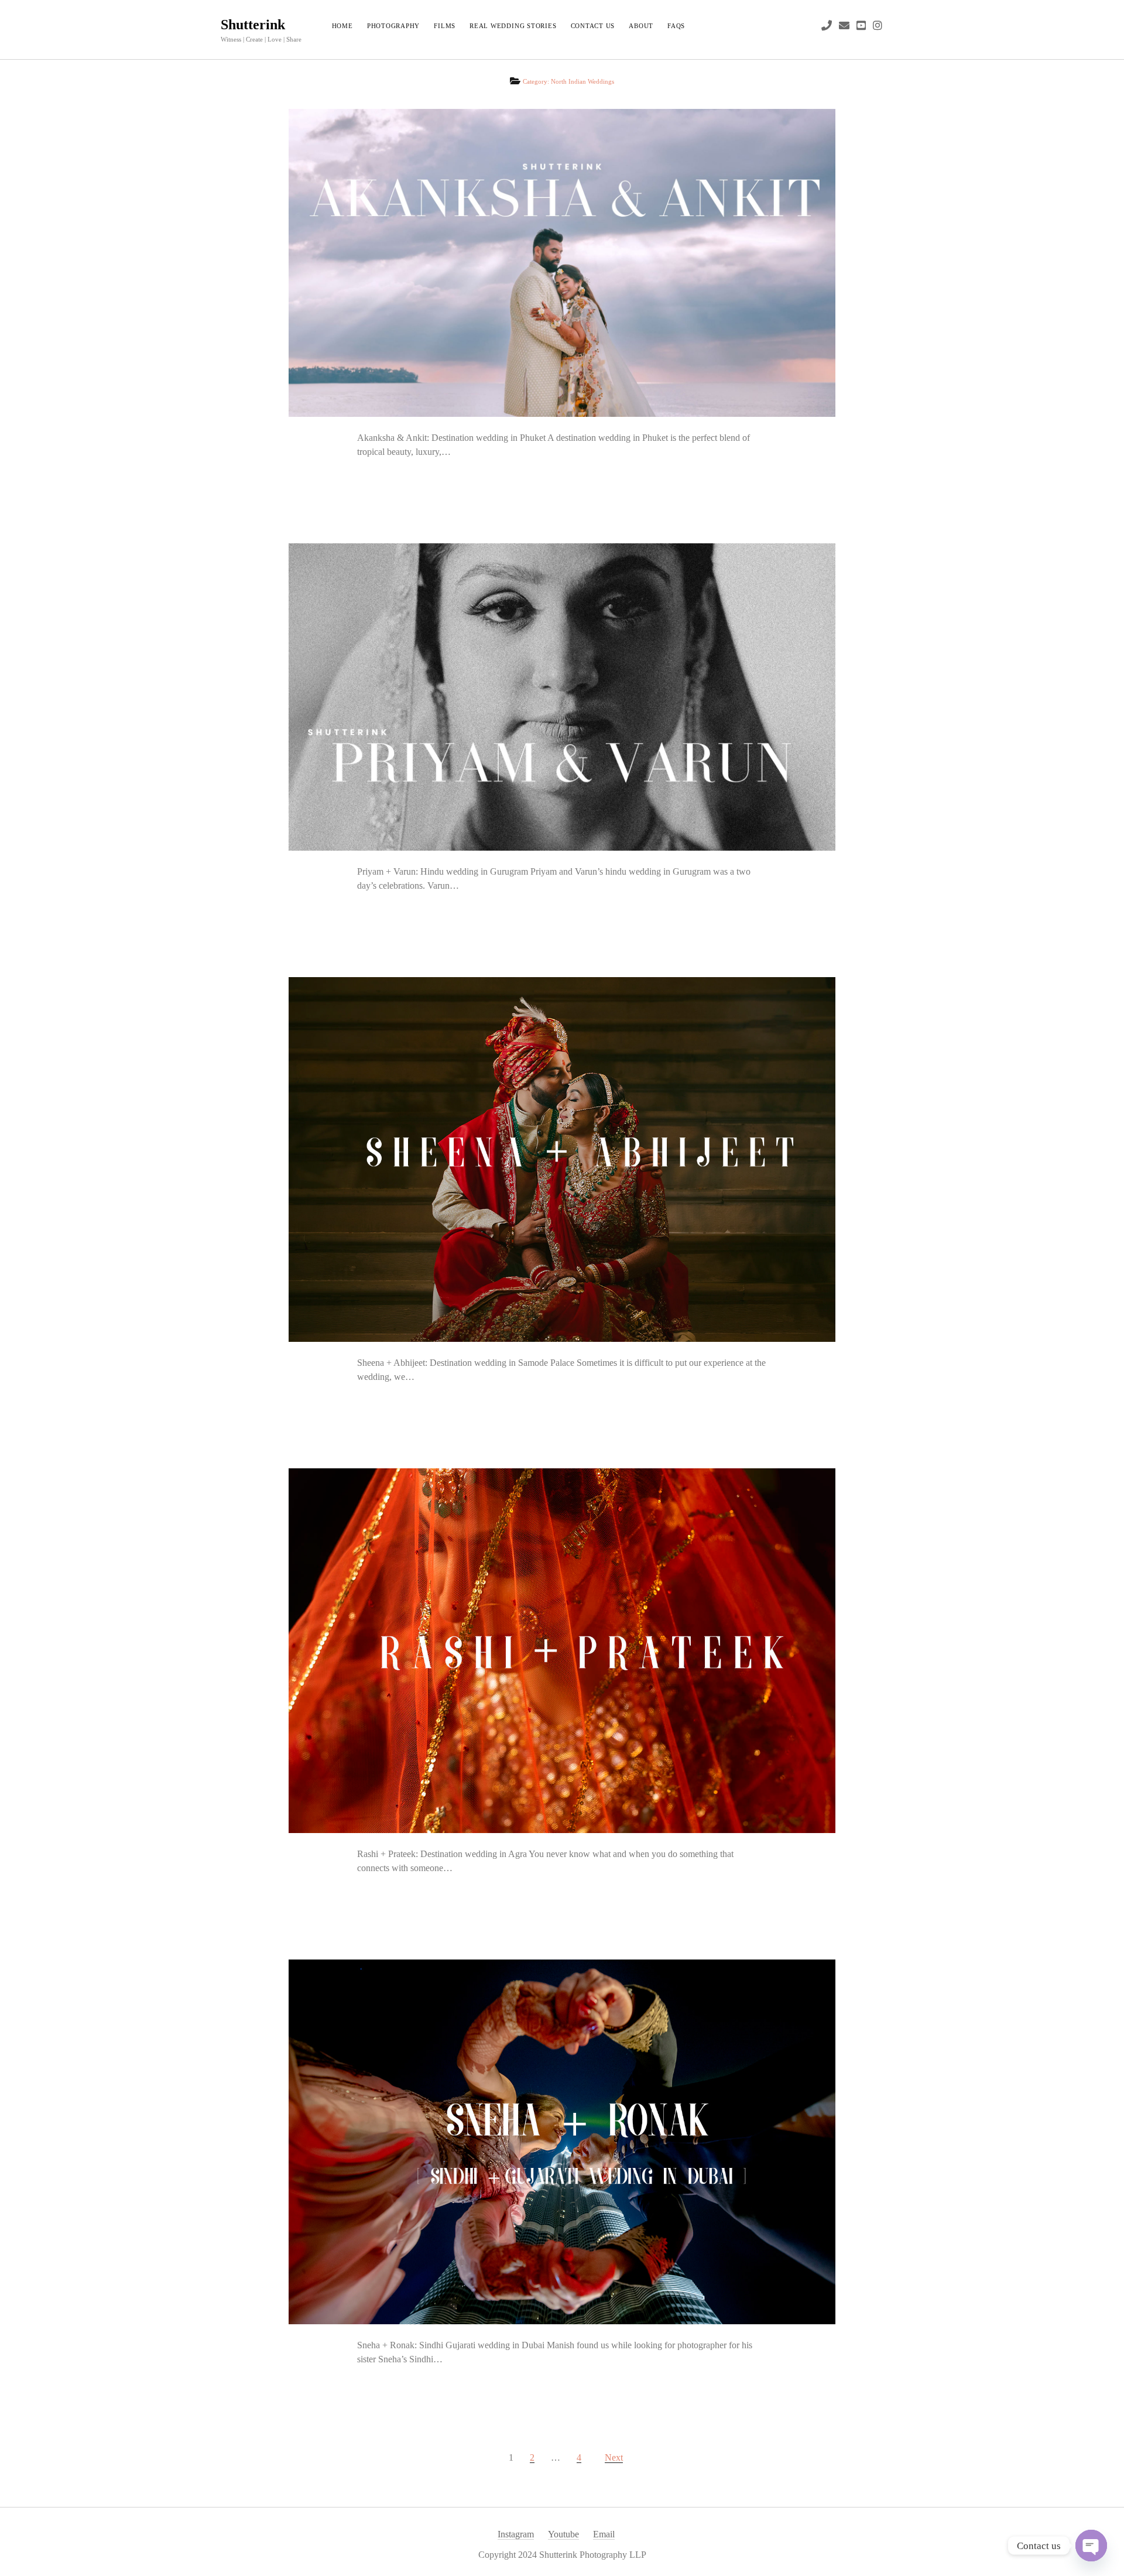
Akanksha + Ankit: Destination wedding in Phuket (562, 263)
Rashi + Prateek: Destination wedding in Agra (562, 1651)
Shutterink (253, 25)
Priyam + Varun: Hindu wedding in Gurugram (562, 697)
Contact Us (593, 26)
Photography (393, 26)
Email (604, 2534)
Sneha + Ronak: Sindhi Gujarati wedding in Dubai (562, 2142)
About (641, 26)
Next (614, 2457)
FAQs (676, 26)
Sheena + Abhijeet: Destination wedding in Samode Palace (562, 1159)
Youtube (563, 2534)
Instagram (516, 2534)
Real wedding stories (513, 26)
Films (445, 26)
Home (342, 26)
